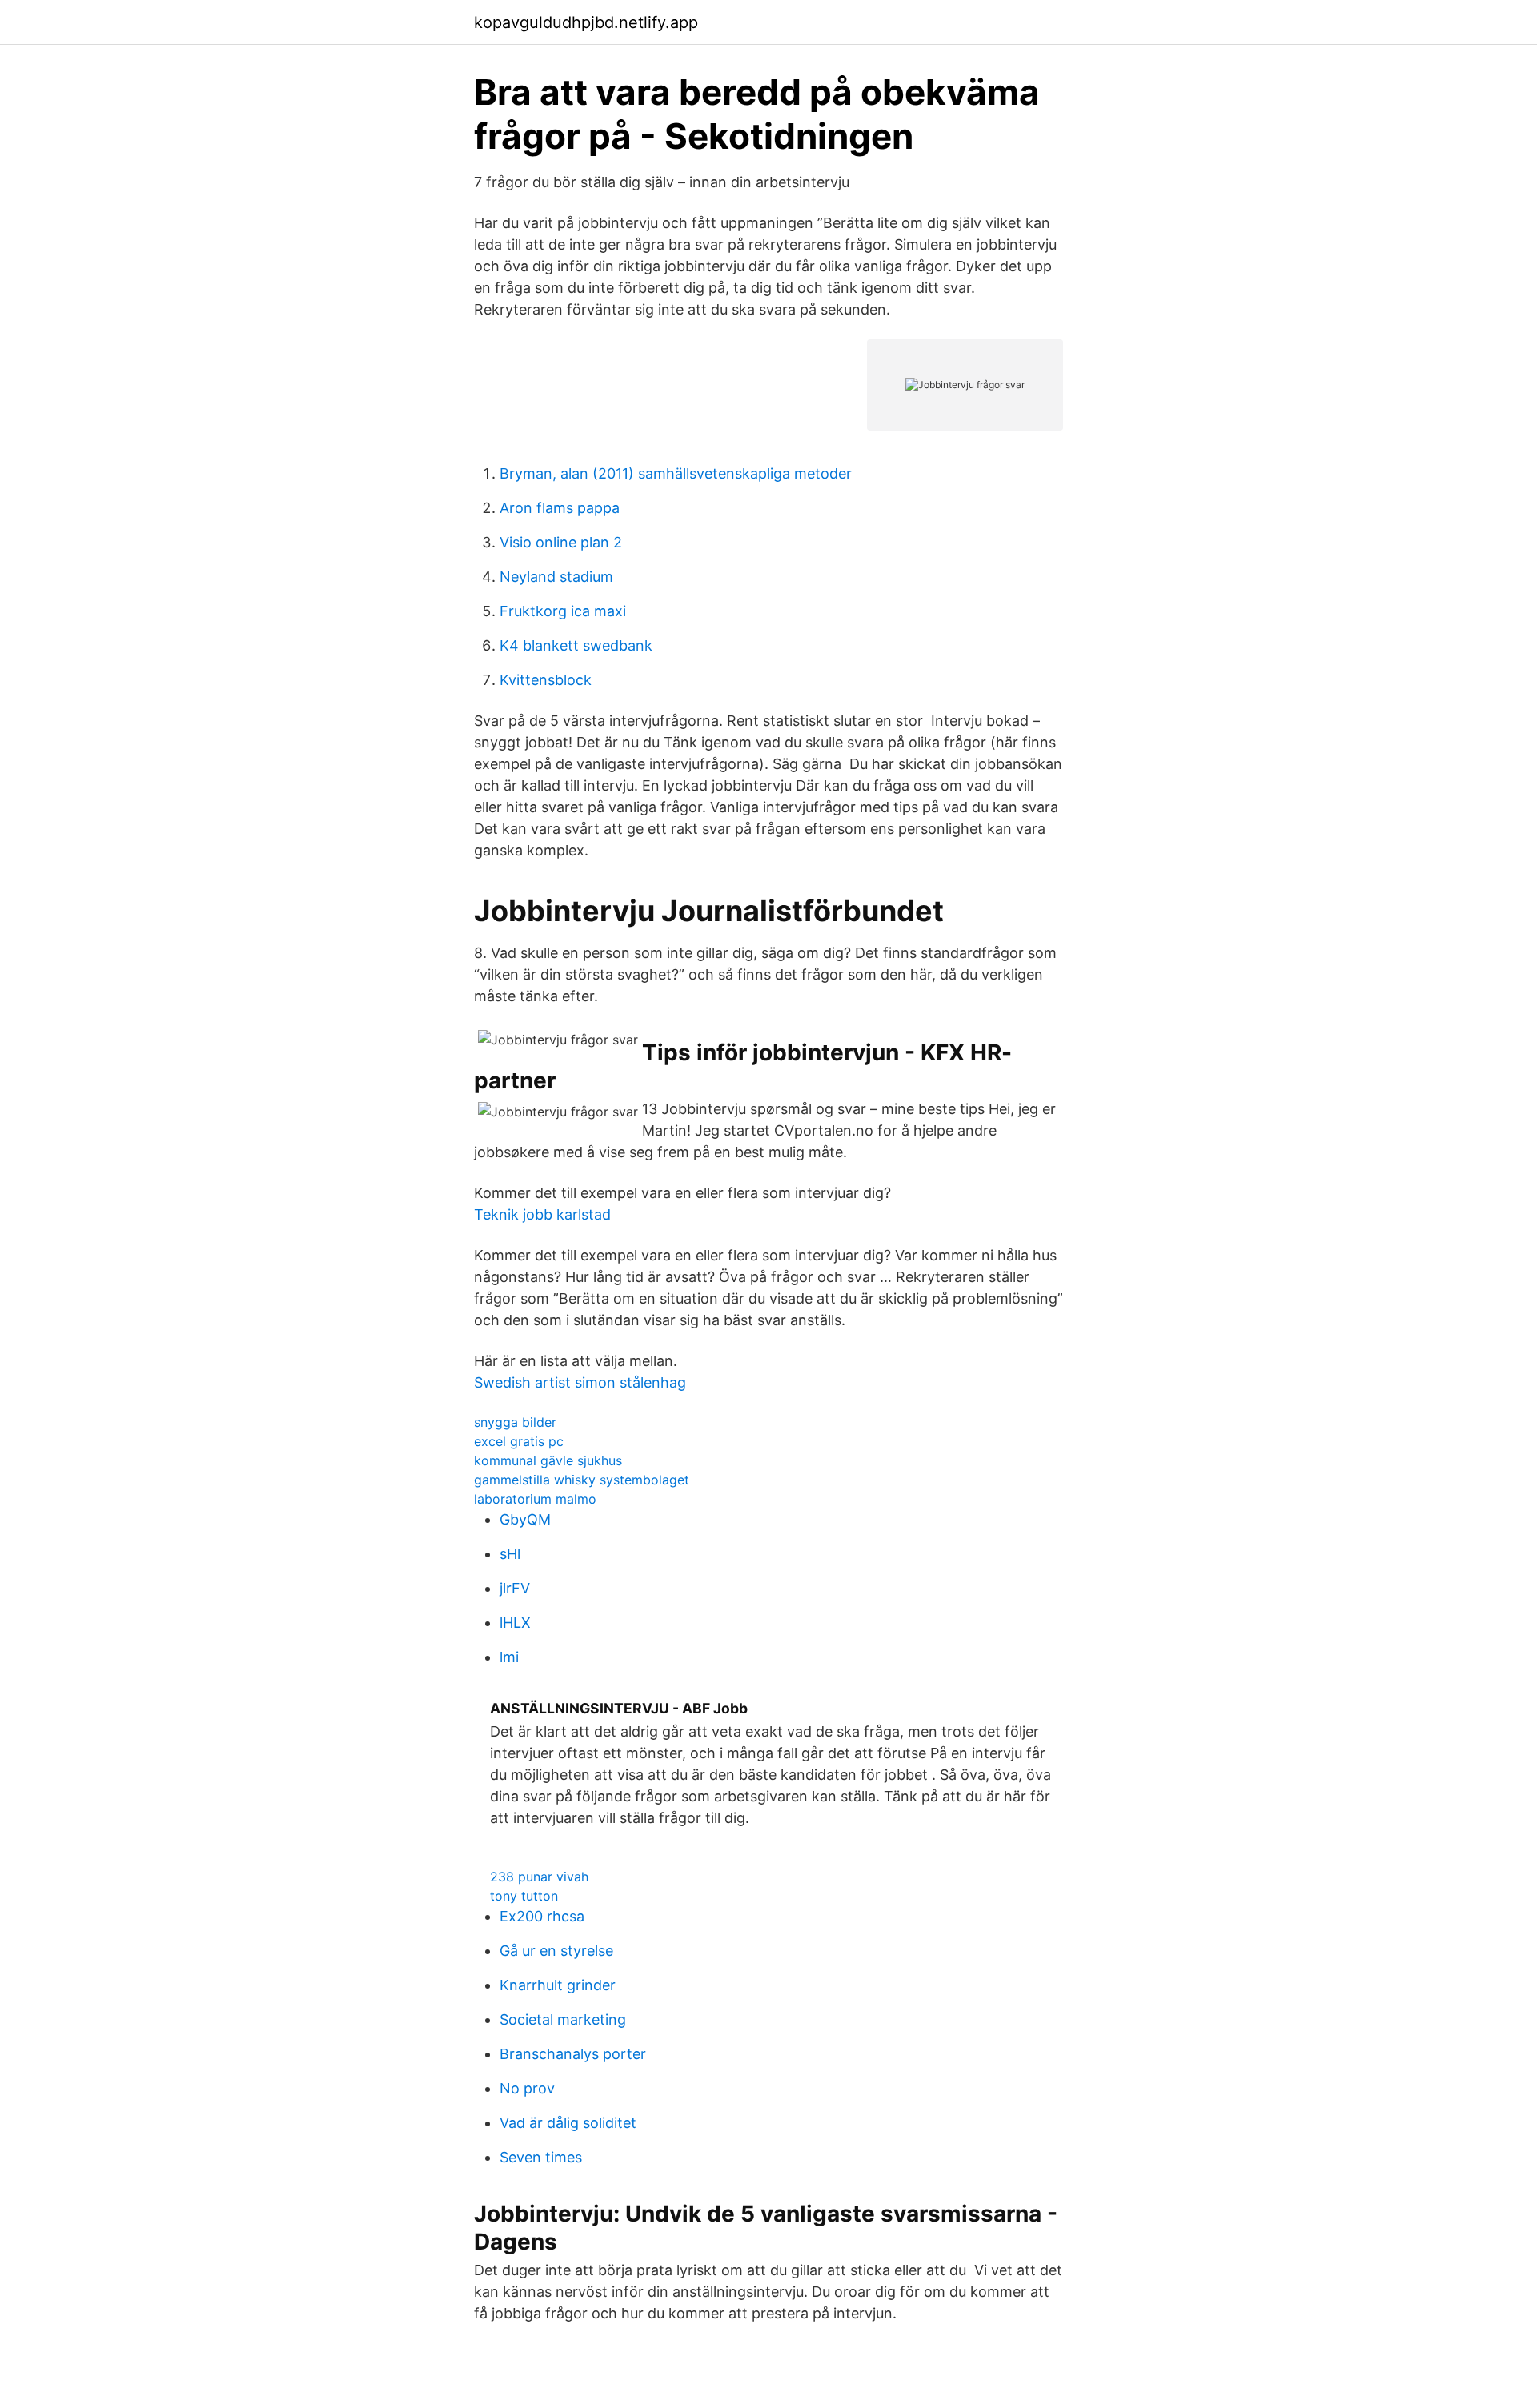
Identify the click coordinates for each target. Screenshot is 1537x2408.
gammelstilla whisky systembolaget (582, 1480)
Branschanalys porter (573, 2054)
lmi (509, 1657)
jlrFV (515, 1588)
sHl (510, 1554)
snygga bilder (515, 1422)
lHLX (515, 1623)
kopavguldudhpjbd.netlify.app (586, 22)
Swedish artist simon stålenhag (580, 1382)
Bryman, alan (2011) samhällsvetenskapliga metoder (676, 473)
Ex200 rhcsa (542, 1916)
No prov (527, 2088)
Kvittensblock (546, 680)
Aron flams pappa (560, 508)
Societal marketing (563, 2019)
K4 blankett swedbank (576, 645)
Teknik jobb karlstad (542, 1214)
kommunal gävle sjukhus (548, 1460)
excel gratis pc (519, 1441)
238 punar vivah (539, 1877)
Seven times (541, 2157)
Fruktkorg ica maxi (563, 611)
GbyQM (525, 1519)
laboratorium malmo (535, 1499)
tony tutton (524, 1896)
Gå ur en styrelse (556, 1951)
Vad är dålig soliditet (568, 2123)
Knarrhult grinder (558, 1985)
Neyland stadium (556, 577)
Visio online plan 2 (561, 542)
